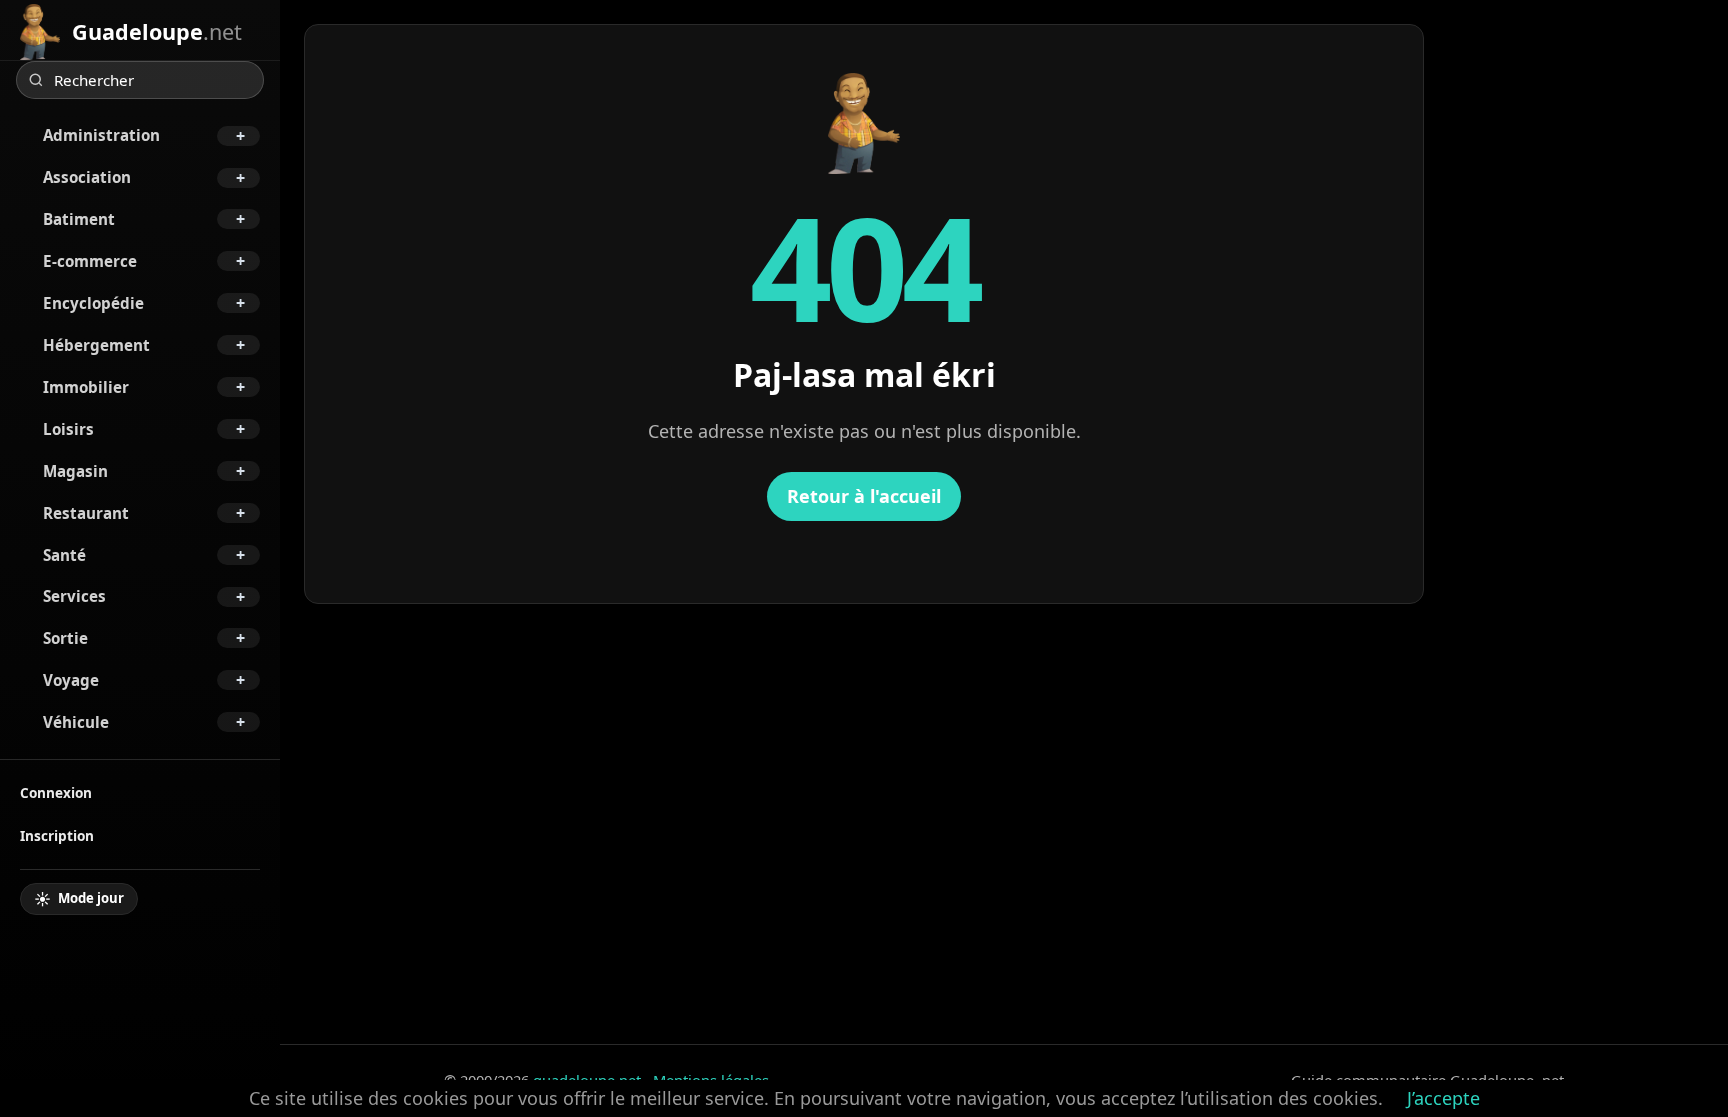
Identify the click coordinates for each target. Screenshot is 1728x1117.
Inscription (57, 835)
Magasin (75, 471)
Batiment (79, 219)
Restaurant (86, 513)
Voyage (71, 680)
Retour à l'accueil (864, 496)
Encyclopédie (93, 303)
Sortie (65, 638)
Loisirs (68, 429)
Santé (64, 555)
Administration (101, 135)
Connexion (56, 792)
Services (74, 596)
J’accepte (1443, 1098)
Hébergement (96, 345)
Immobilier (86, 387)
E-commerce (90, 261)
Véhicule (76, 722)
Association (87, 177)
